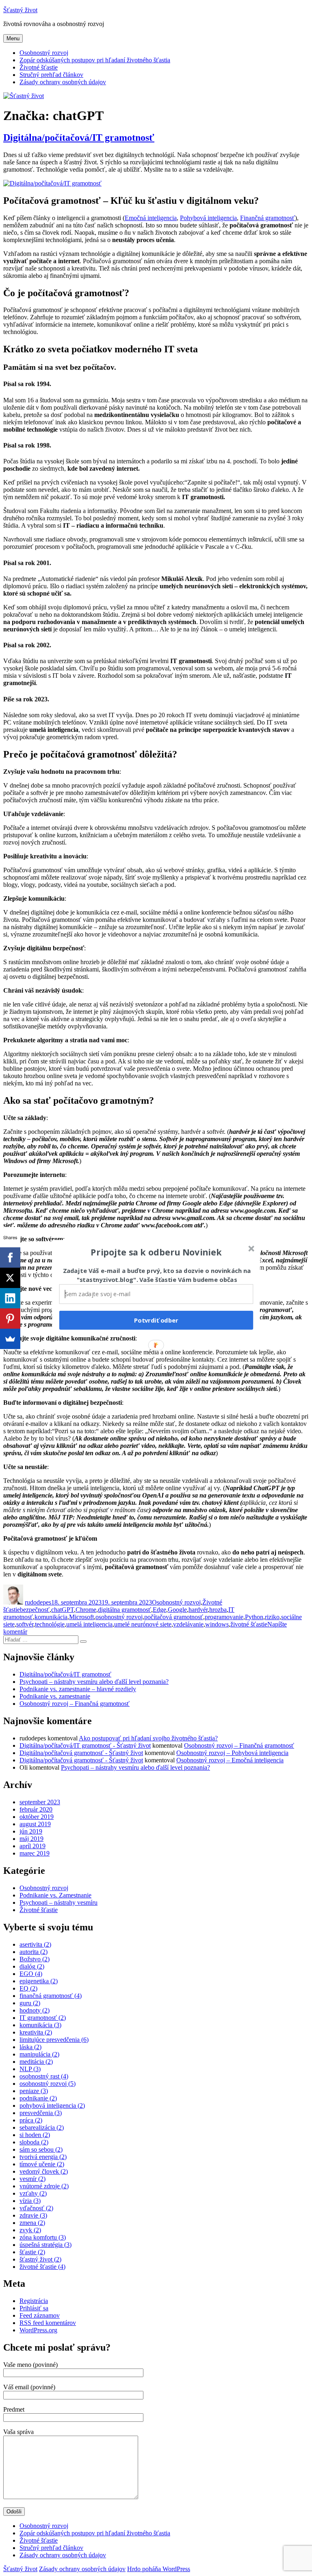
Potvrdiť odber (156, 1320)
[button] (156, 1252)
